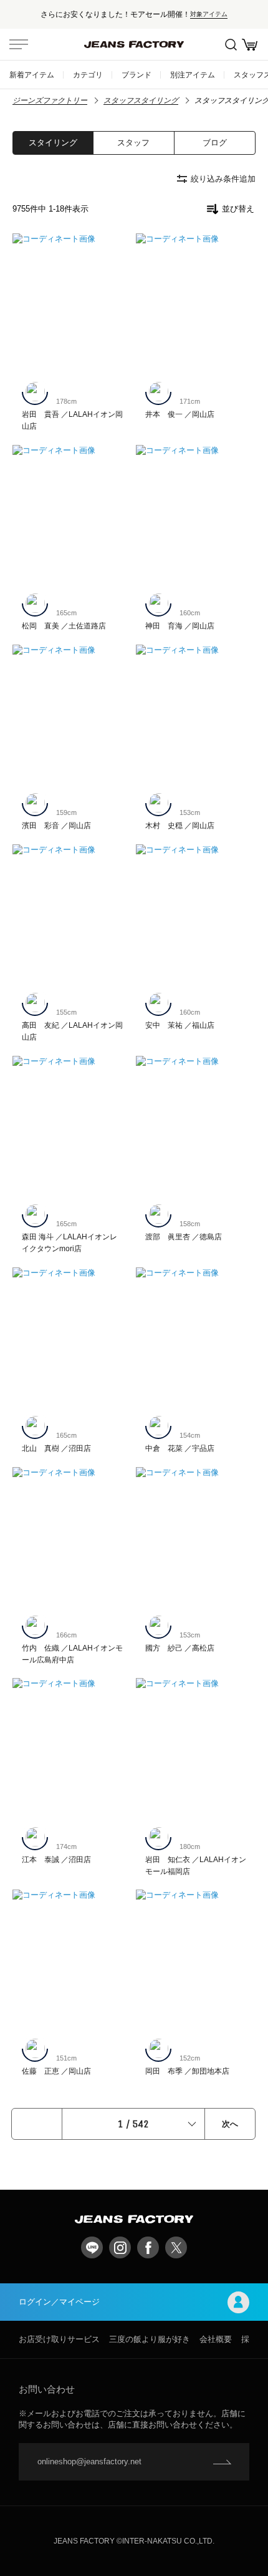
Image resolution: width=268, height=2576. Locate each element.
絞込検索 (231, 44)
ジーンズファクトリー (50, 100)
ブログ (215, 143)
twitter (176, 2247)
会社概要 (216, 2339)
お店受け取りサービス (59, 2339)
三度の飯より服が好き (150, 2339)
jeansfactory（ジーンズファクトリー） (134, 44)
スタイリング (53, 143)
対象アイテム (209, 14)
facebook (148, 2247)
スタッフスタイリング (141, 100)
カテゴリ (88, 75)
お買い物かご (249, 44)
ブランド (136, 75)
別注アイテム (193, 75)
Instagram (120, 2247)
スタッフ (133, 143)
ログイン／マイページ (59, 2302)
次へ (230, 2124)
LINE (92, 2247)
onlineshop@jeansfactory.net (89, 2461)
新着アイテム (32, 75)
